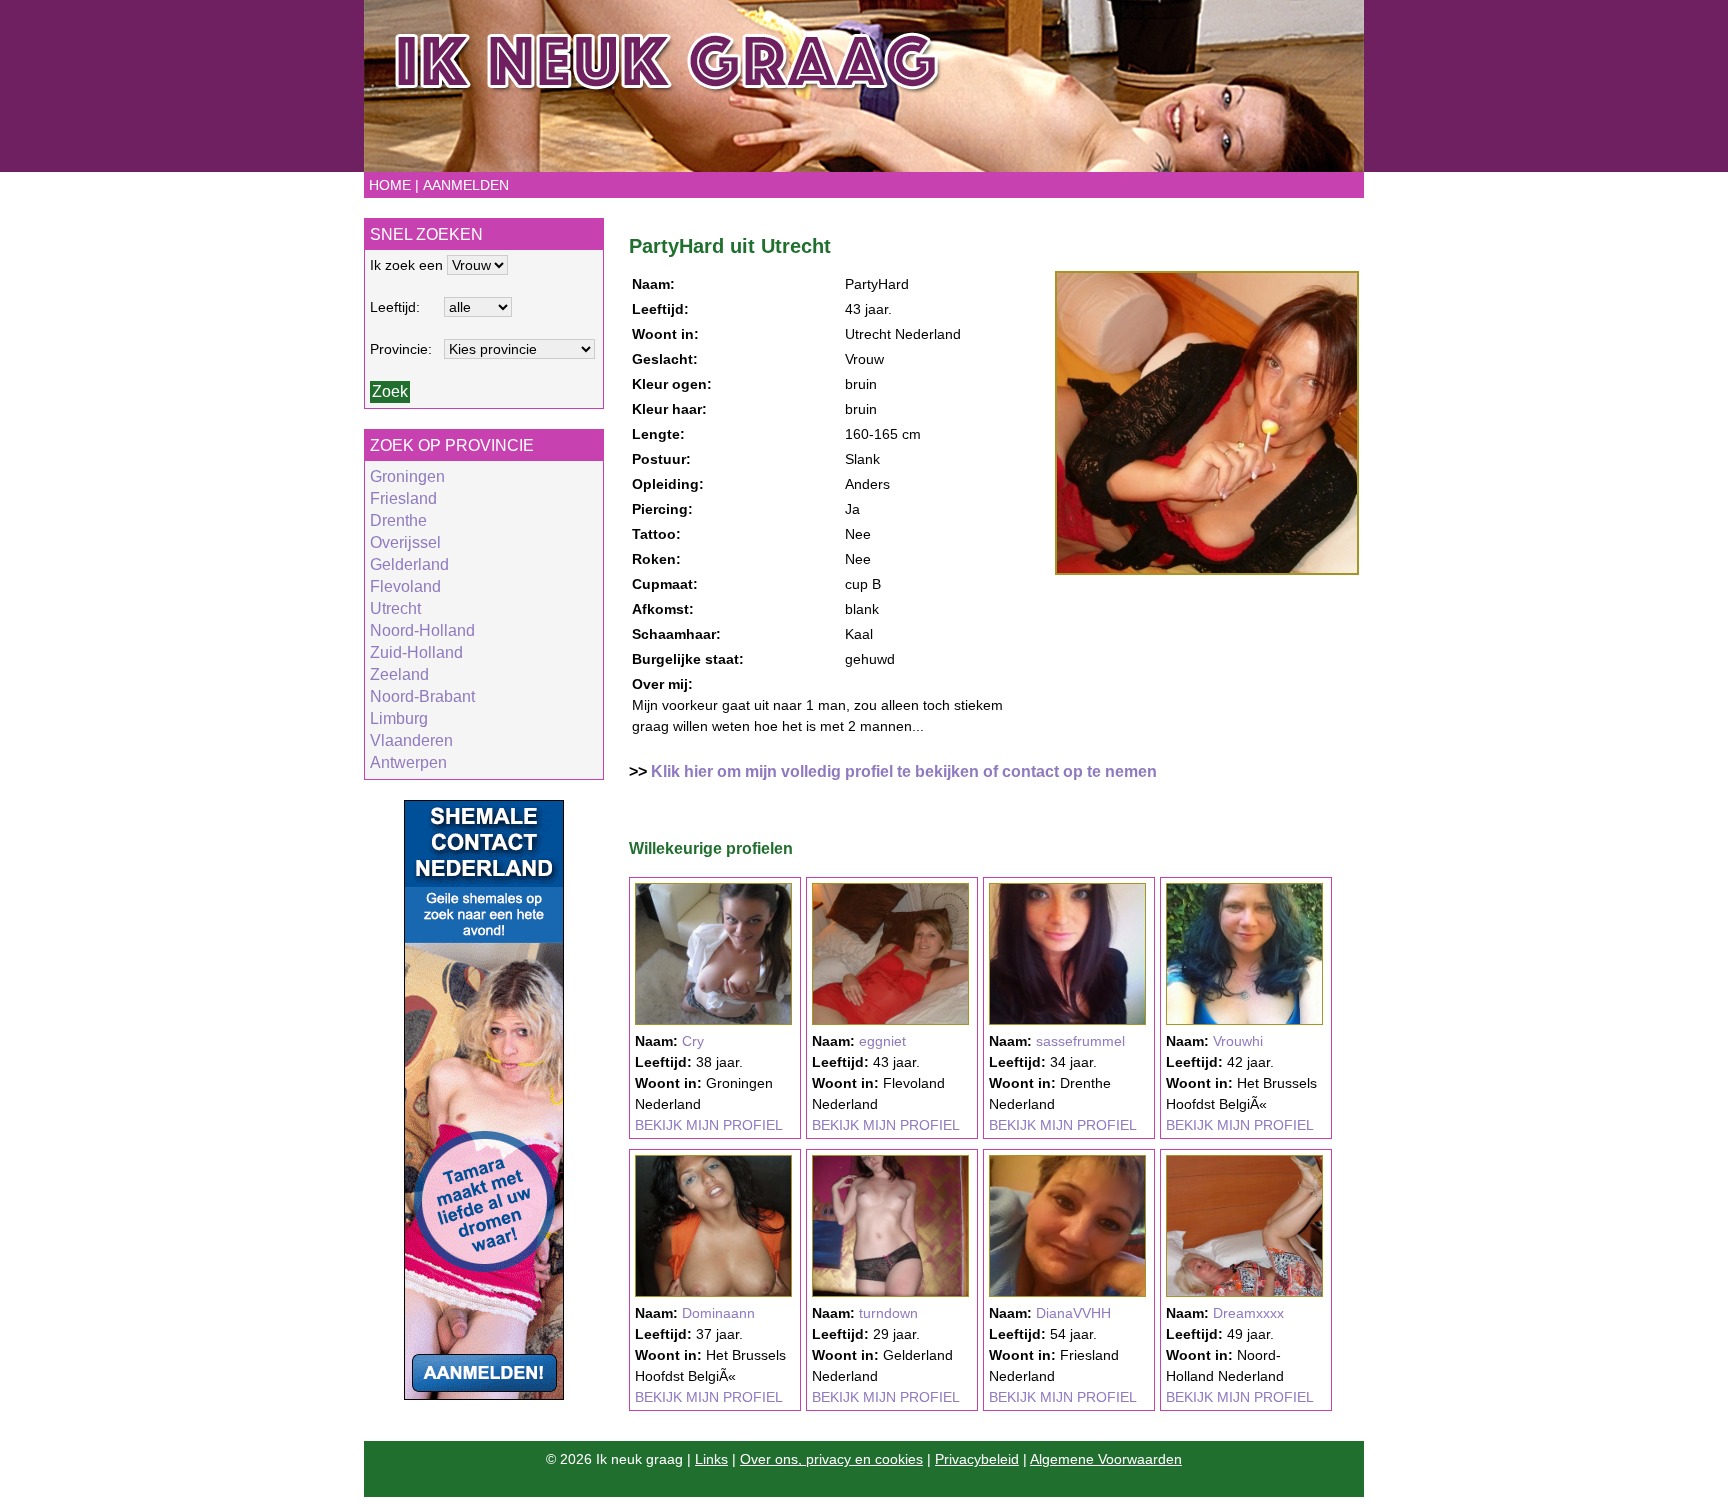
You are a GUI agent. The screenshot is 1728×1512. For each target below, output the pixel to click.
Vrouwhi (1238, 1041)
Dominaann (718, 1313)
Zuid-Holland (416, 652)
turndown (888, 1313)
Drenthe (398, 520)
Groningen (407, 476)
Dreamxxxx (1248, 1313)
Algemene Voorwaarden (1106, 1459)
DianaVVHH (1073, 1313)
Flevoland (405, 586)
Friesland (403, 498)
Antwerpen (408, 762)
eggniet (882, 1041)
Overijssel (405, 542)
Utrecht (395, 608)
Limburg (399, 718)
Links (711, 1459)
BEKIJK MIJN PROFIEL (709, 1125)
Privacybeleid (977, 1459)
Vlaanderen (411, 740)
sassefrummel (1080, 1041)
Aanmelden (466, 185)
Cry (693, 1041)
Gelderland (409, 564)
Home (390, 185)
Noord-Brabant (422, 696)
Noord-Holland (422, 630)
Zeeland (399, 674)
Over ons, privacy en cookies (831, 1459)
